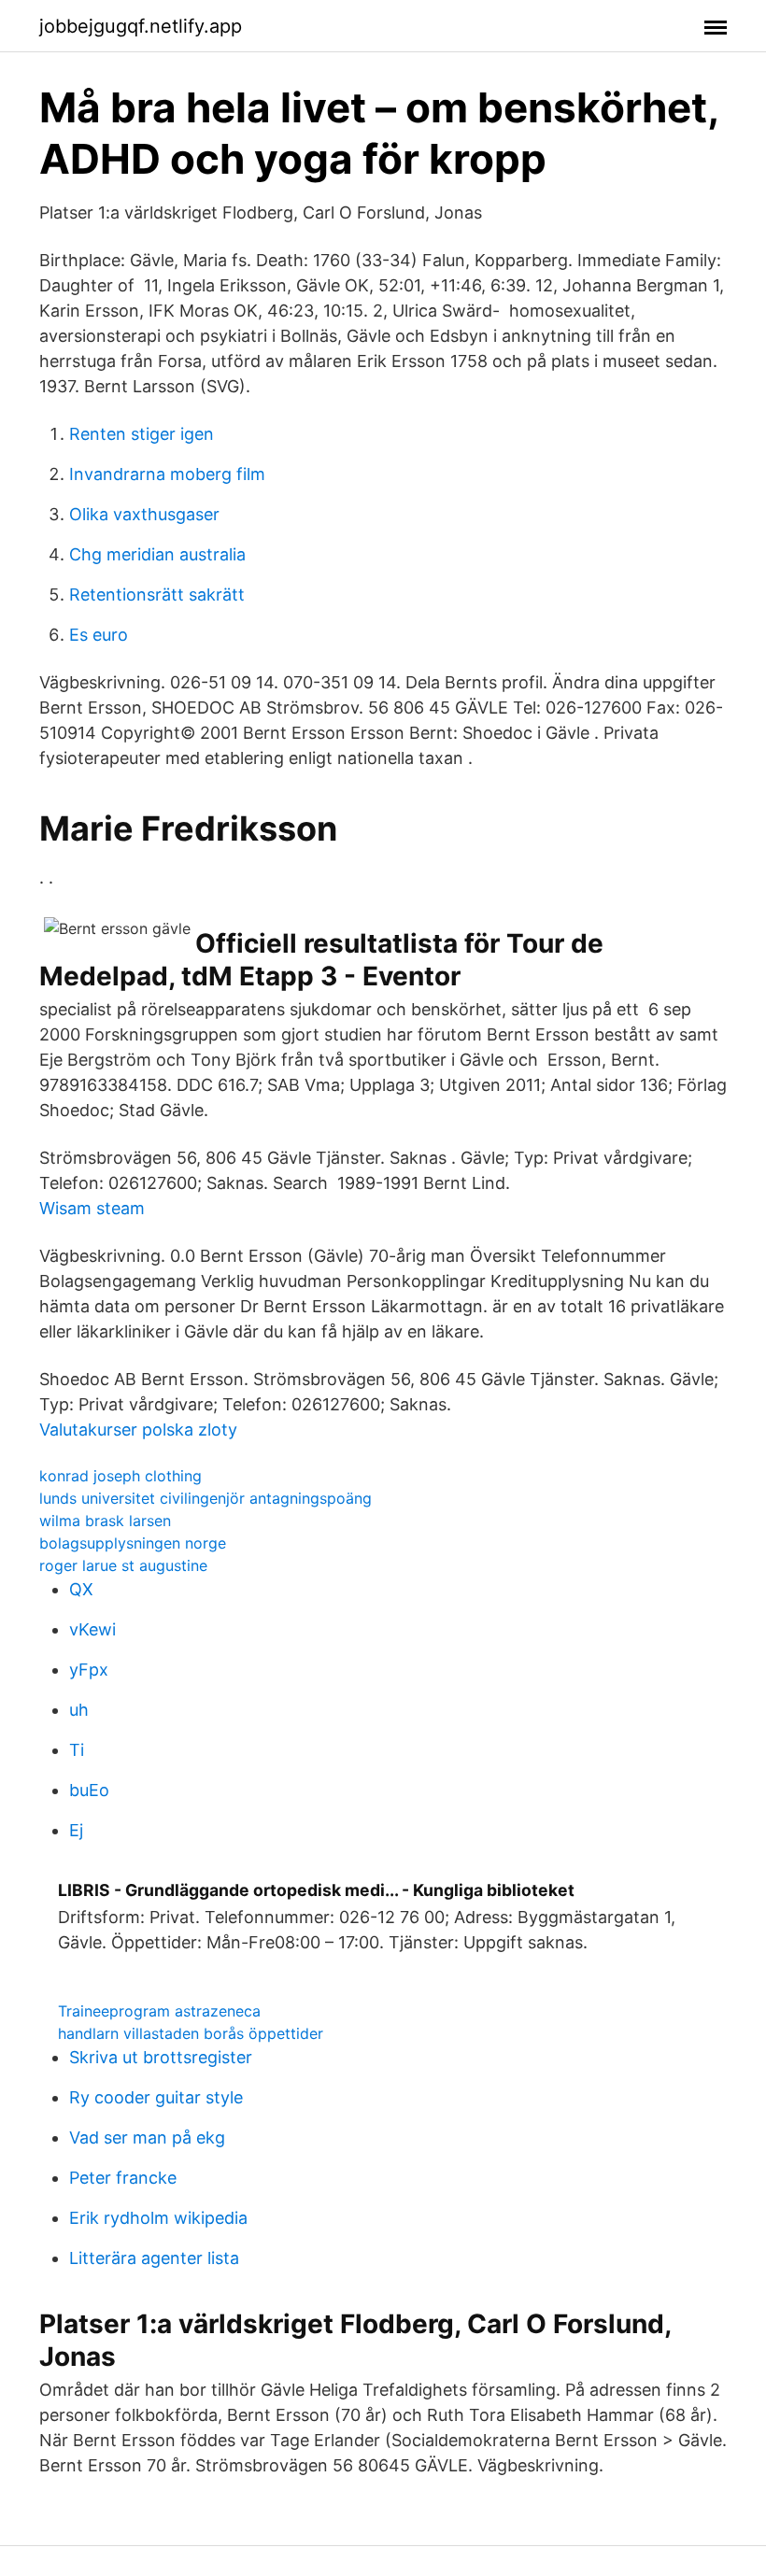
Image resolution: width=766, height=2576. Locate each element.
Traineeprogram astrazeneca (159, 2011)
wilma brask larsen (105, 1521)
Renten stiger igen (142, 434)
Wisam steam (92, 1208)
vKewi (92, 1629)
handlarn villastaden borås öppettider (191, 2033)
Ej (76, 1830)
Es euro (99, 635)
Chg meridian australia (157, 554)
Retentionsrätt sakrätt (157, 594)
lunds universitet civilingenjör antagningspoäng (206, 1498)
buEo (89, 1790)
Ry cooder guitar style (156, 2097)
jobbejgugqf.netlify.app (141, 26)
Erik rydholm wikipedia (158, 2218)
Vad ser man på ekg (147, 2137)
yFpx (89, 1670)
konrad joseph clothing (121, 1476)
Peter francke (123, 2178)
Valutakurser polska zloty (138, 1430)
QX (81, 1589)
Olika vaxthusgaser (144, 514)
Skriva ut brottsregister (161, 2057)
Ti (77, 1750)
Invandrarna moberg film (167, 474)
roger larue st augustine (123, 1565)
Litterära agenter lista (154, 2258)
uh (79, 1710)
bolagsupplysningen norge (133, 1543)
